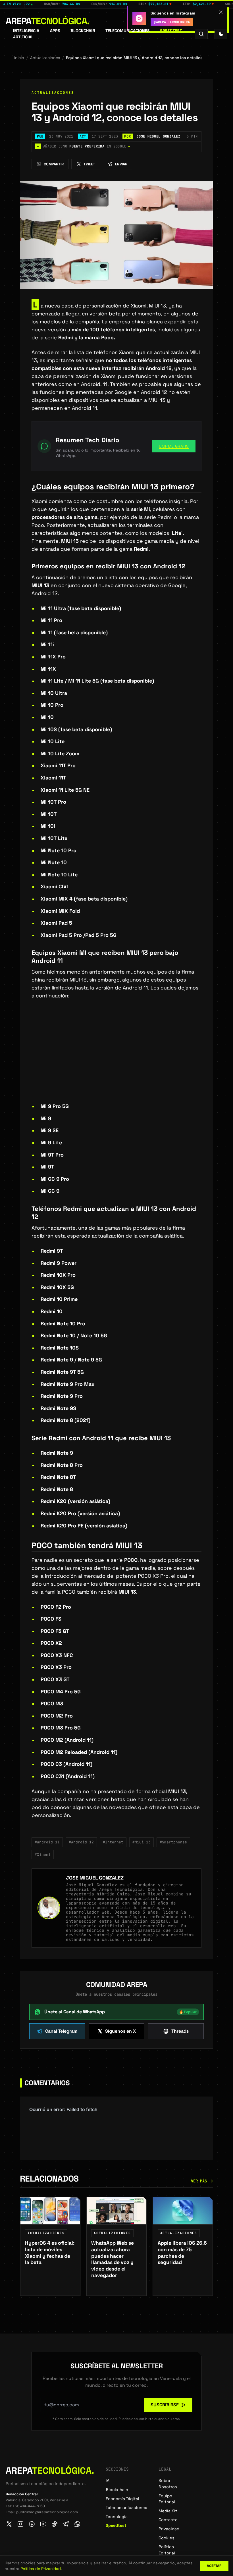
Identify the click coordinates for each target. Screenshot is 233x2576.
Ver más (199, 2181)
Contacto (168, 2520)
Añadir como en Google (84, 146)
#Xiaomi (43, 1855)
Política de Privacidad (41, 2569)
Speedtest (171, 31)
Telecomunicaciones (128, 31)
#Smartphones (173, 1842)
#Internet (113, 1842)
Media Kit (168, 2511)
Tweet (89, 164)
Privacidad (169, 2529)
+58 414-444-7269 (29, 2506)
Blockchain (83, 31)
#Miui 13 (142, 1842)
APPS (55, 31)
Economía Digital (122, 2499)
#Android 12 (81, 1842)
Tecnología (117, 2517)
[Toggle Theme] (221, 34)
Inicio (19, 58)
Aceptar (214, 2566)
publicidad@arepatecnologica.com (47, 2512)
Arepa (48, 21)
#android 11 (47, 1842)
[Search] (201, 34)
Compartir (54, 164)
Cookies (167, 2538)
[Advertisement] (116, 1060)
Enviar (121, 164)
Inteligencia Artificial (26, 34)
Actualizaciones (45, 58)
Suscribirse (165, 2405)
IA (108, 2481)
